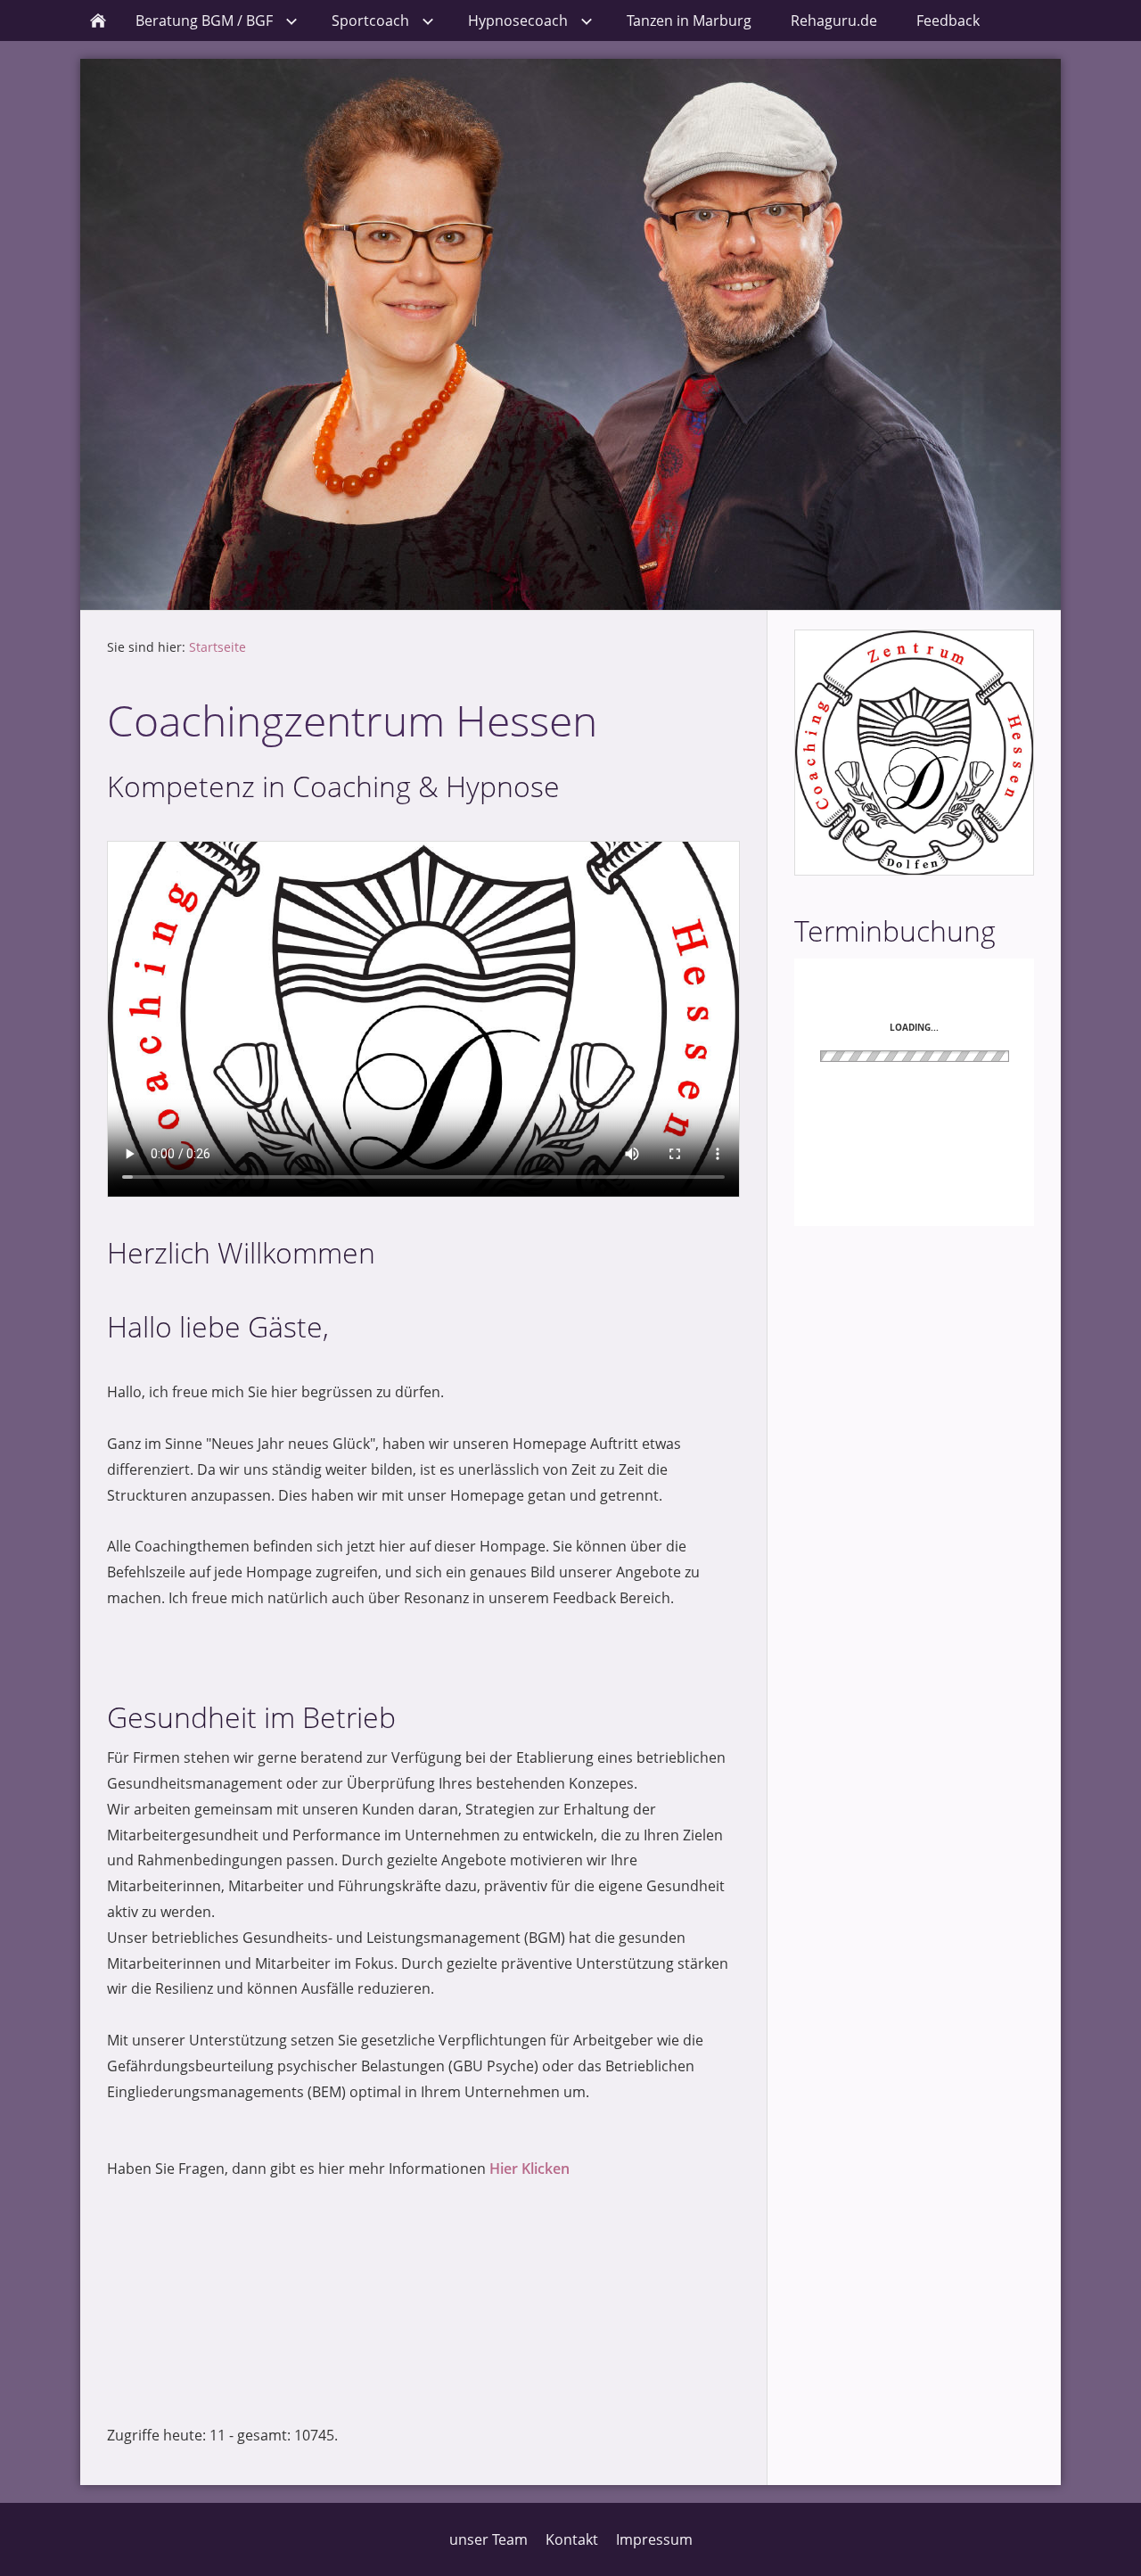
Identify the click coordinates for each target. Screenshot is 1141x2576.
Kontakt (572, 2539)
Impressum (654, 2539)
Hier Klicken (529, 2169)
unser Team (488, 2539)
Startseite (218, 647)
